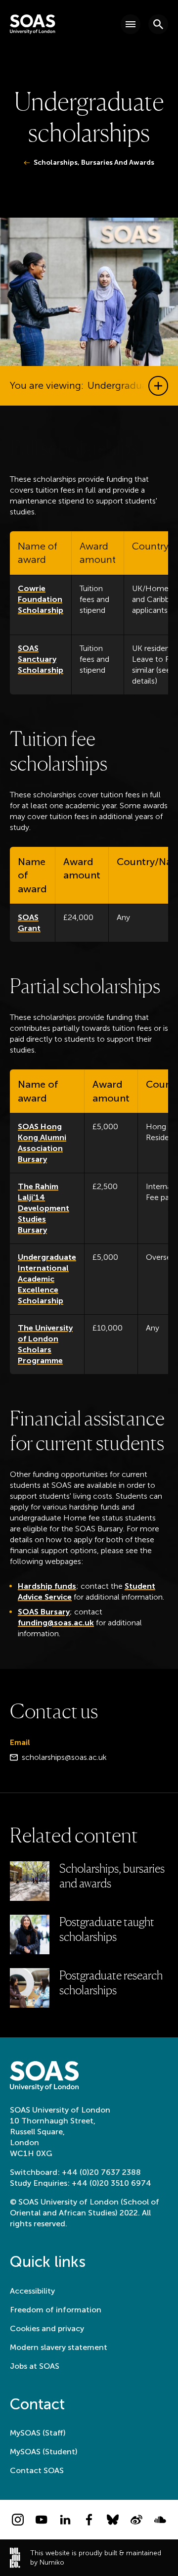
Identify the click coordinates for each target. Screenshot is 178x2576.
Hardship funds (47, 1586)
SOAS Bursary (44, 1612)
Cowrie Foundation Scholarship (41, 599)
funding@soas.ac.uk (56, 1623)
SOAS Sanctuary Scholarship (41, 659)
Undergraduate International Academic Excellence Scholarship (47, 1279)
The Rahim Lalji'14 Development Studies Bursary (44, 1208)
